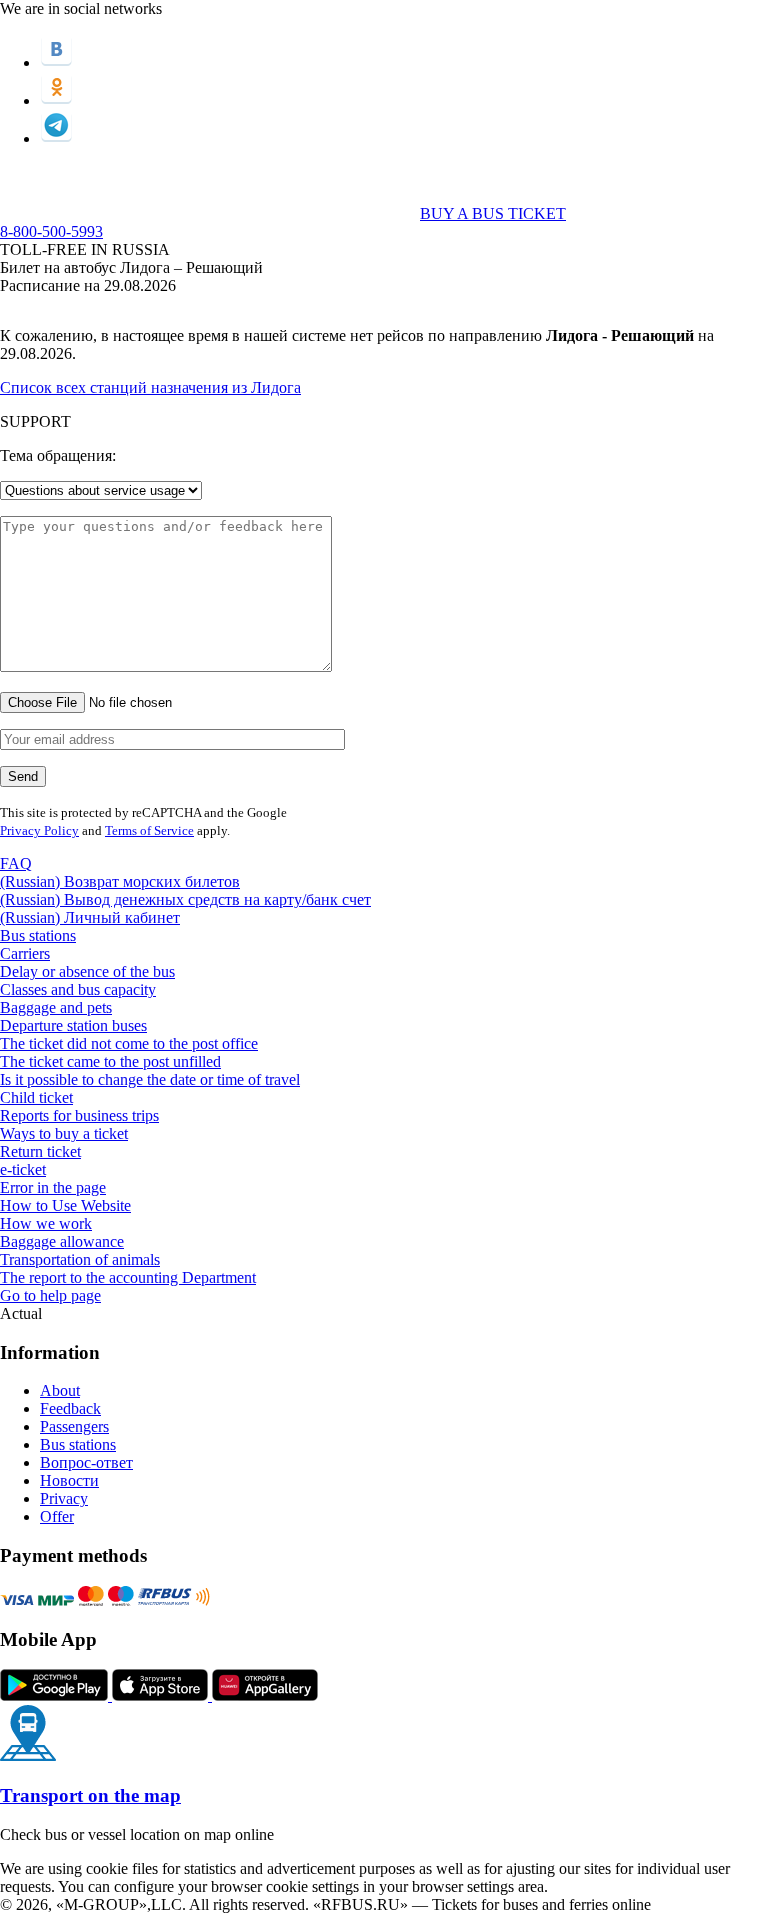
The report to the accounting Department (128, 1277)
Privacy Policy (39, 830)
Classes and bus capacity (78, 989)
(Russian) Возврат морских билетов (120, 881)
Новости (69, 1480)
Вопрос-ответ (86, 1462)
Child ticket (36, 1097)
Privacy (64, 1498)
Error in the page (53, 1187)
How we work (46, 1223)
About (60, 1390)
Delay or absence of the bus (87, 971)
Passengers (74, 1426)
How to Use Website (65, 1205)
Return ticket (40, 1151)
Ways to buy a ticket (64, 1133)
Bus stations (38, 935)
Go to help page (50, 1295)
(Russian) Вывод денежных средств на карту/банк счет (185, 899)
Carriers (25, 953)
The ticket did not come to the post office (129, 1043)
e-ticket (23, 1169)
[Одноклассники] (56, 100)
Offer (57, 1516)
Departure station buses (73, 1025)
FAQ (16, 863)
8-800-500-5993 (51, 231)
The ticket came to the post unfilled (110, 1061)
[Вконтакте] (56, 62)
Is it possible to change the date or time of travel (150, 1079)
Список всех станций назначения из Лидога (150, 387)
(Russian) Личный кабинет (90, 917)
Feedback (70, 1408)
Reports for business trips (79, 1115)
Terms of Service (149, 830)
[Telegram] (56, 138)
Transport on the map (90, 1795)
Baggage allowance (62, 1241)
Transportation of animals (80, 1259)
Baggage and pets (56, 1007)
